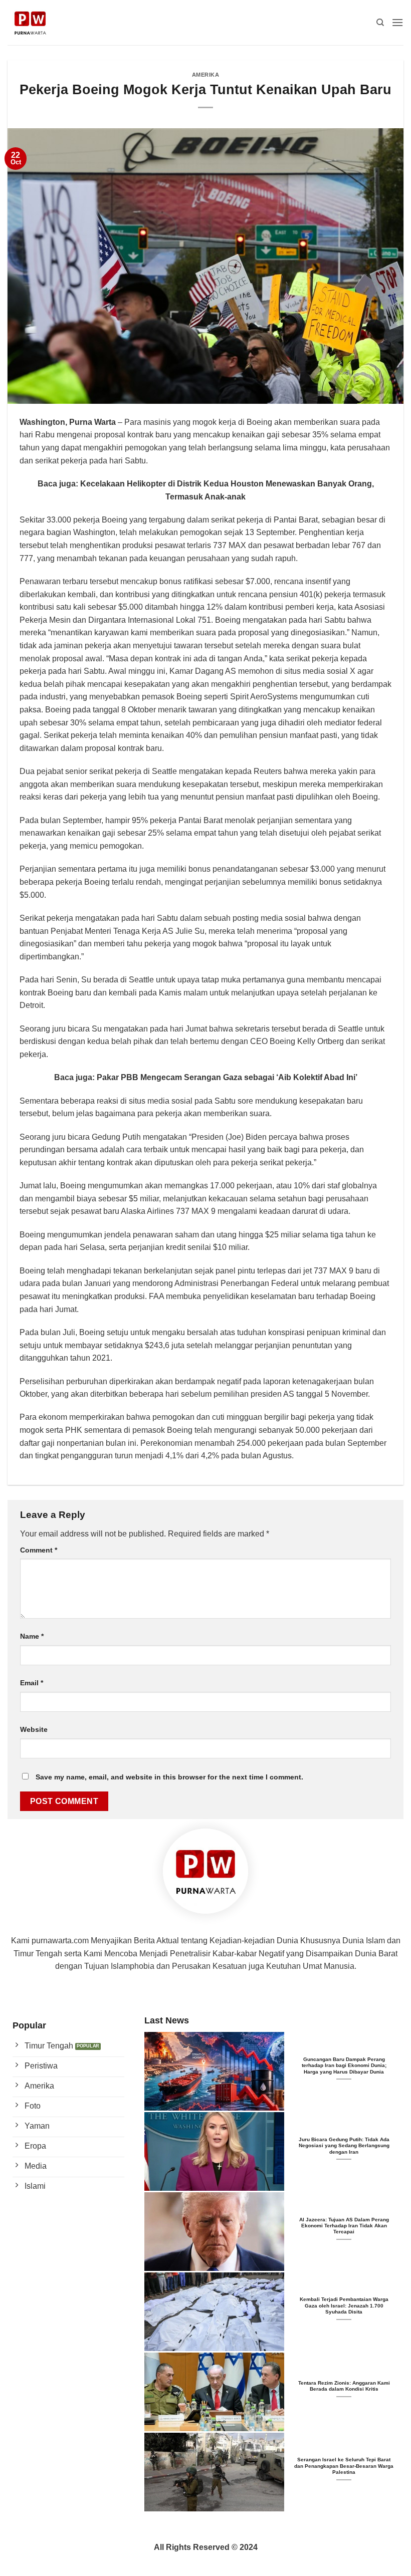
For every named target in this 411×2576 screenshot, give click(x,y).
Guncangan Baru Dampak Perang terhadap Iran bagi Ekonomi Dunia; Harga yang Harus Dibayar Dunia (344, 2066)
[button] (397, 22)
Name (32, 1636)
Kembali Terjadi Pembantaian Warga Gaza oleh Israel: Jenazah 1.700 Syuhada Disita (344, 2305)
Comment (39, 1550)
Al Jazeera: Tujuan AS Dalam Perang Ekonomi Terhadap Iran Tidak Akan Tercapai (344, 2226)
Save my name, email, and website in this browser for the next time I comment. (169, 1777)
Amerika (206, 75)
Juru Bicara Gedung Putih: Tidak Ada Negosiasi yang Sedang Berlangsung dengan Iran (344, 2146)
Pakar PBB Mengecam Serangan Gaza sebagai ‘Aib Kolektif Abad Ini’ (227, 1077)
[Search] (380, 23)
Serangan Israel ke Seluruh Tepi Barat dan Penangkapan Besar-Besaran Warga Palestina (344, 2466)
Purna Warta (92, 422)
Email (32, 1683)
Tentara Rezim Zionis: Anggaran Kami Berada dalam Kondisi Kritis (344, 2386)
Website (34, 1729)
